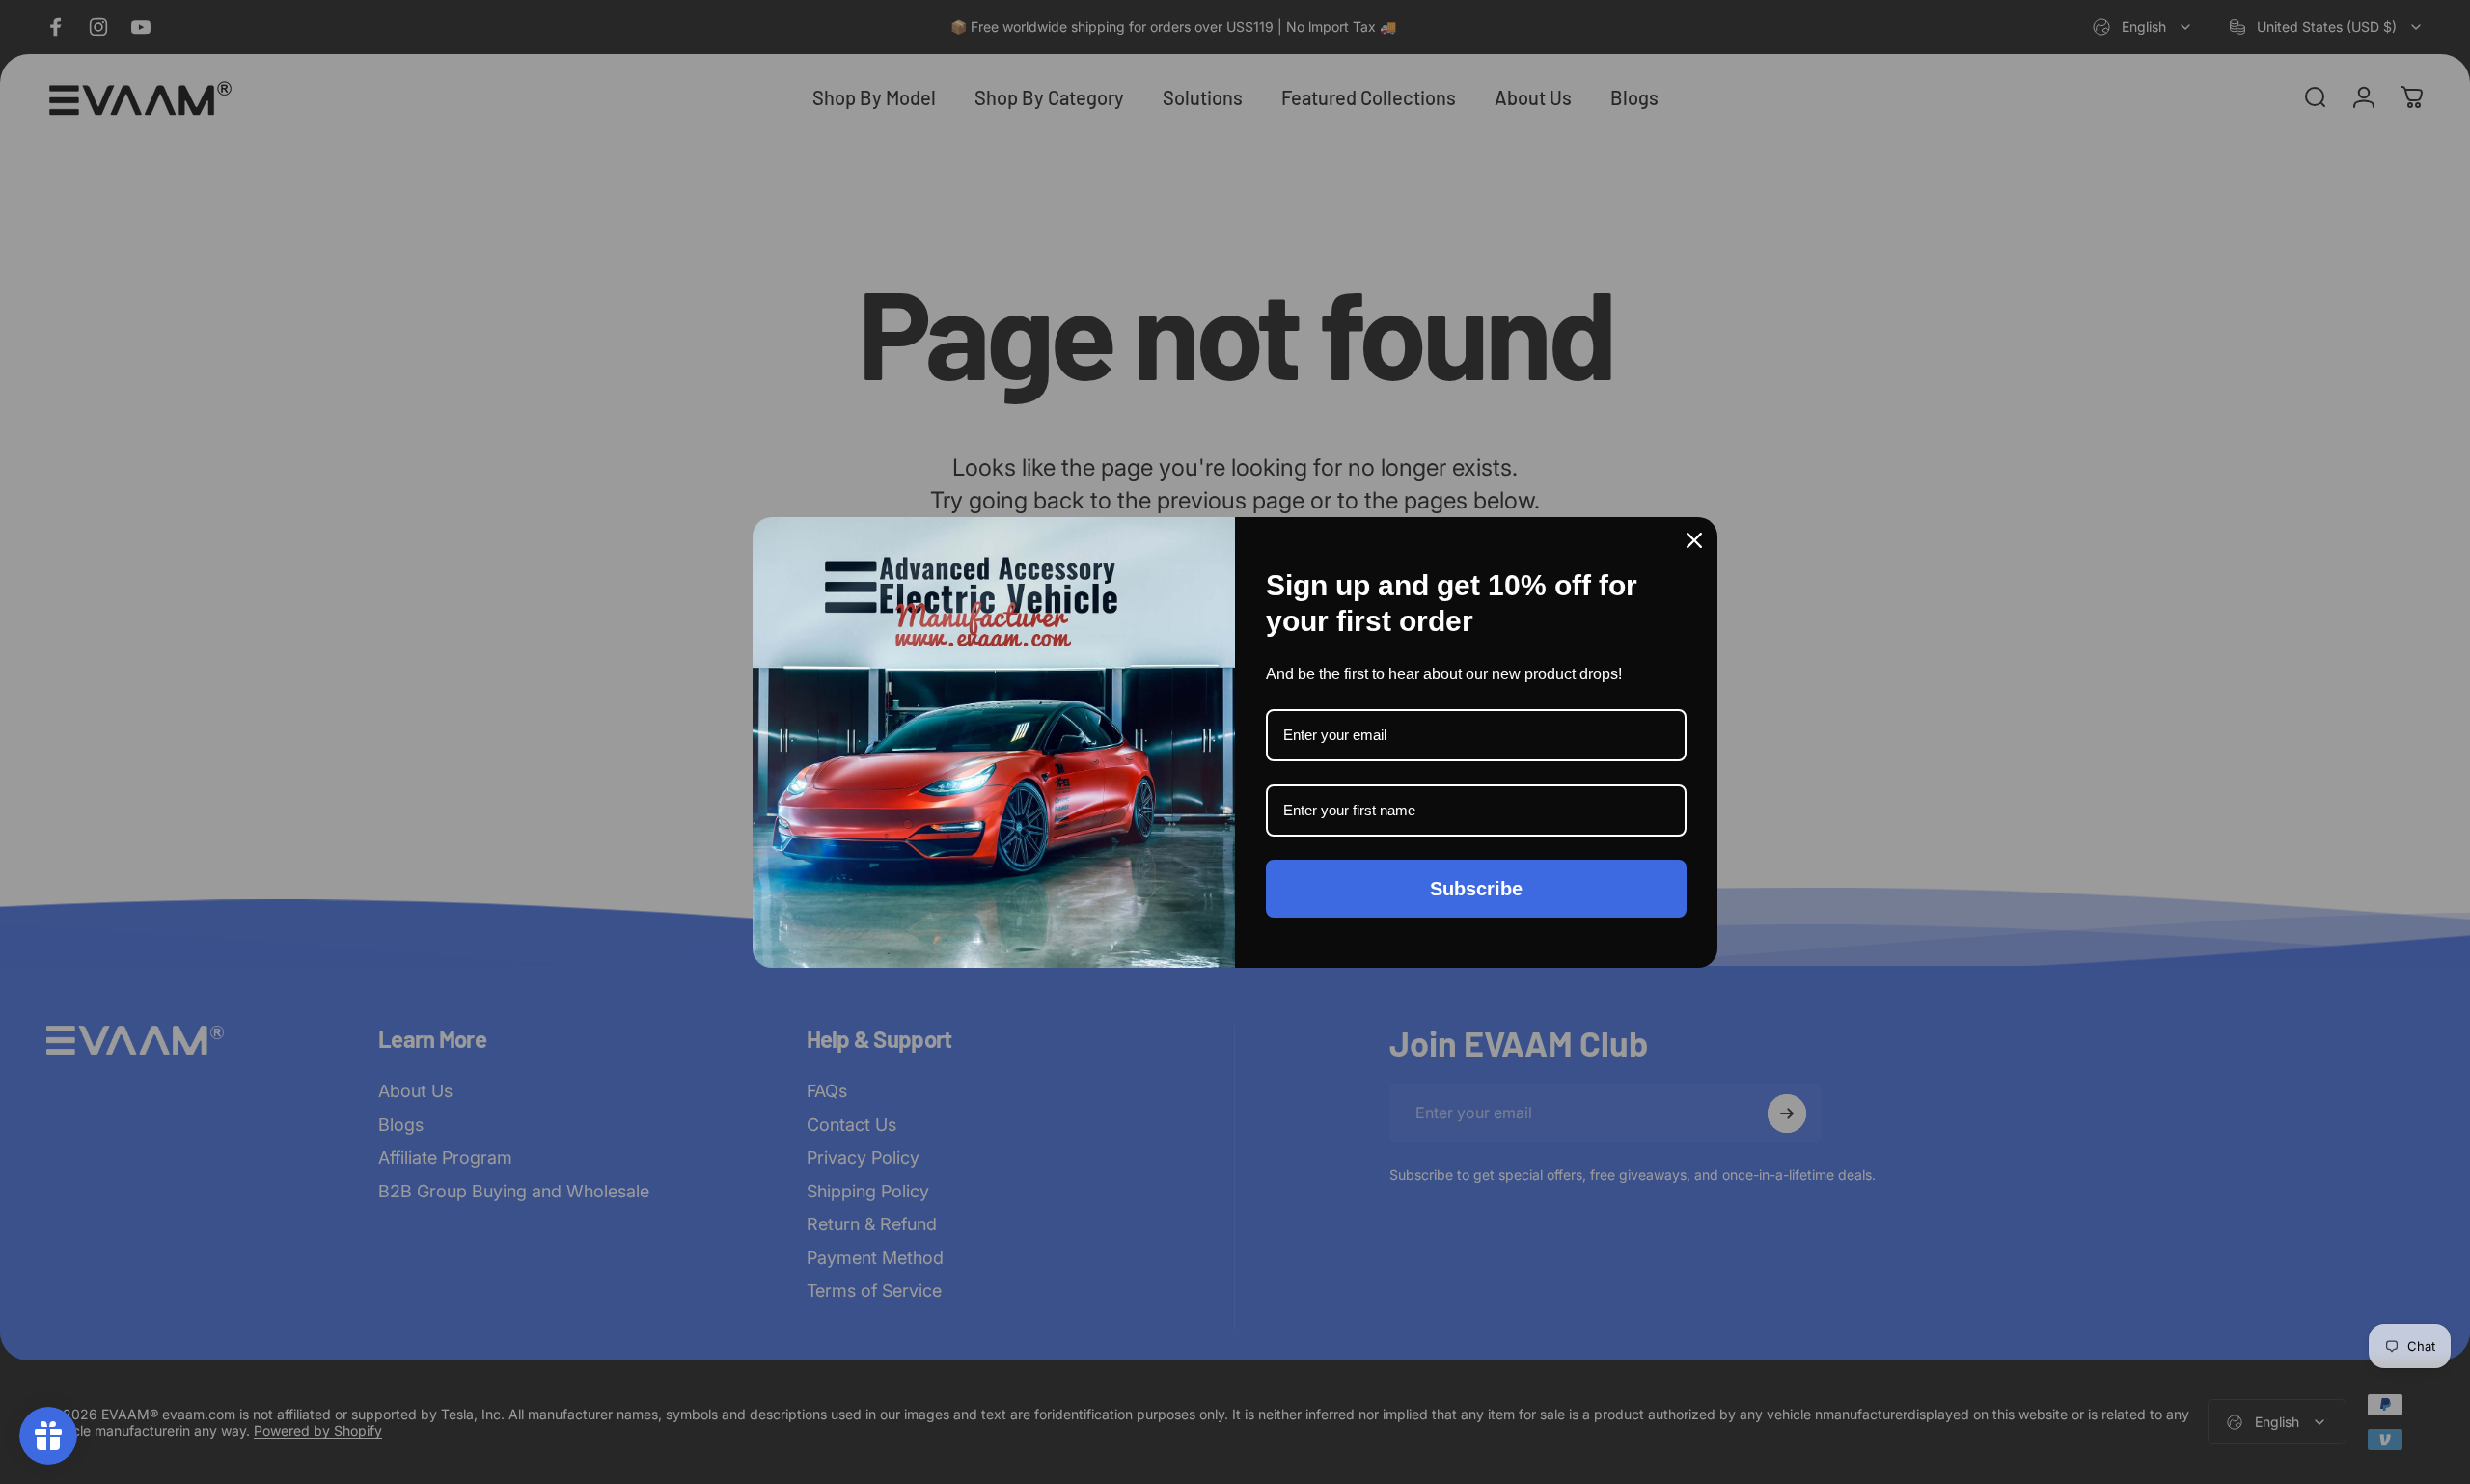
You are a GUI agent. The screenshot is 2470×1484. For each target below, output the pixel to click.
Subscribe (1476, 889)
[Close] (1694, 540)
